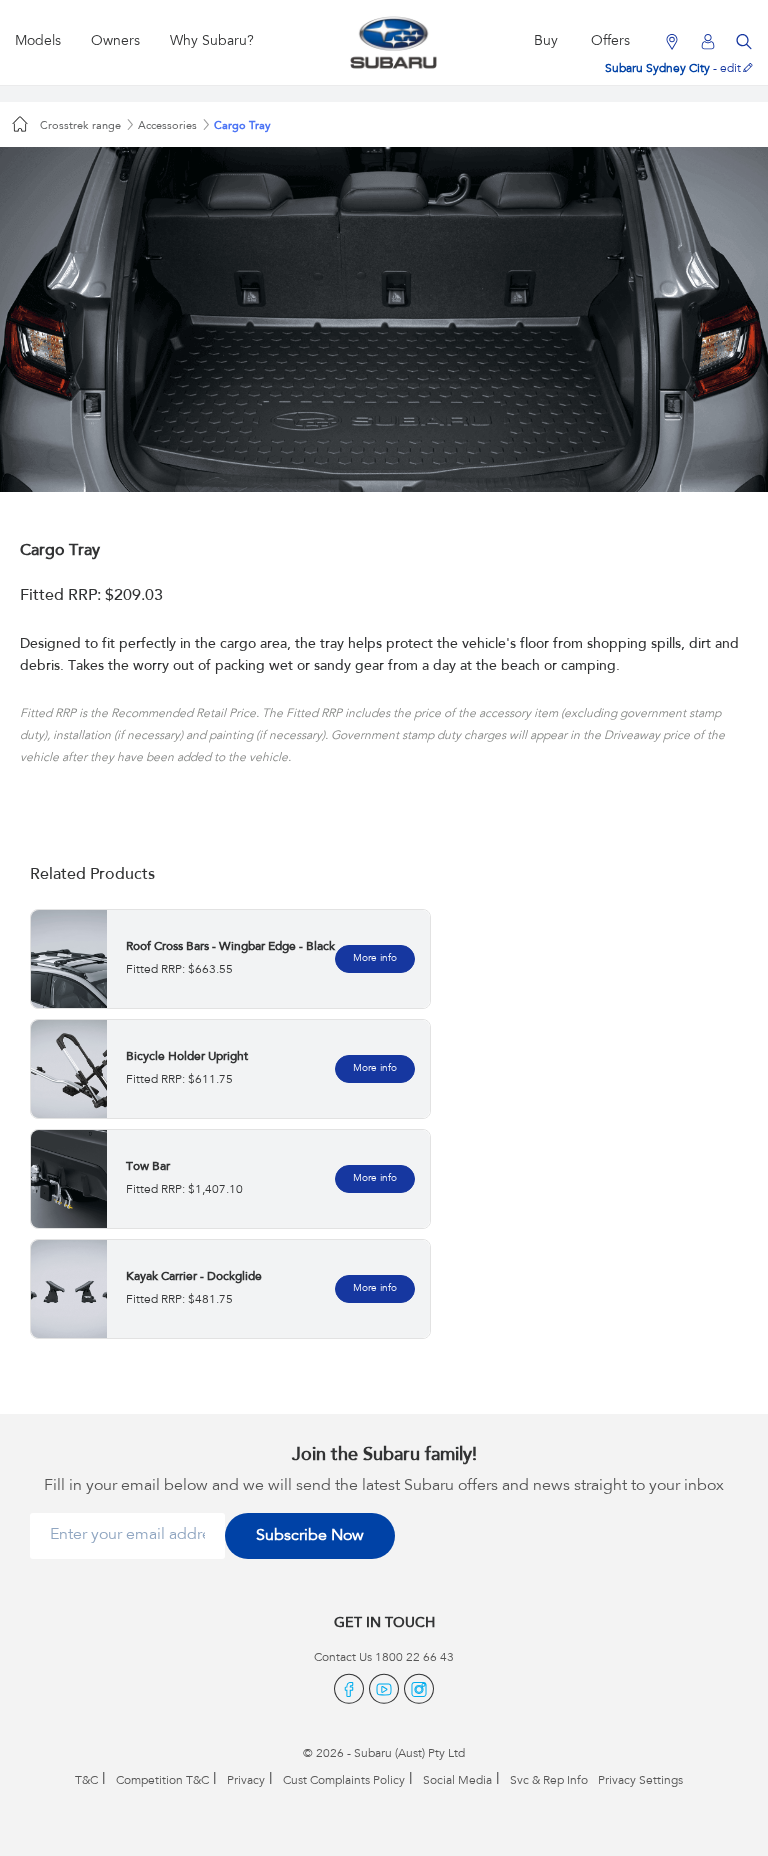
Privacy (246, 1781)
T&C (86, 1781)
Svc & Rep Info (549, 1781)
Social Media (457, 1781)
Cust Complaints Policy (344, 1781)
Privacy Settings (640, 1781)
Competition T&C (162, 1781)
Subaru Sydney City (657, 69)
